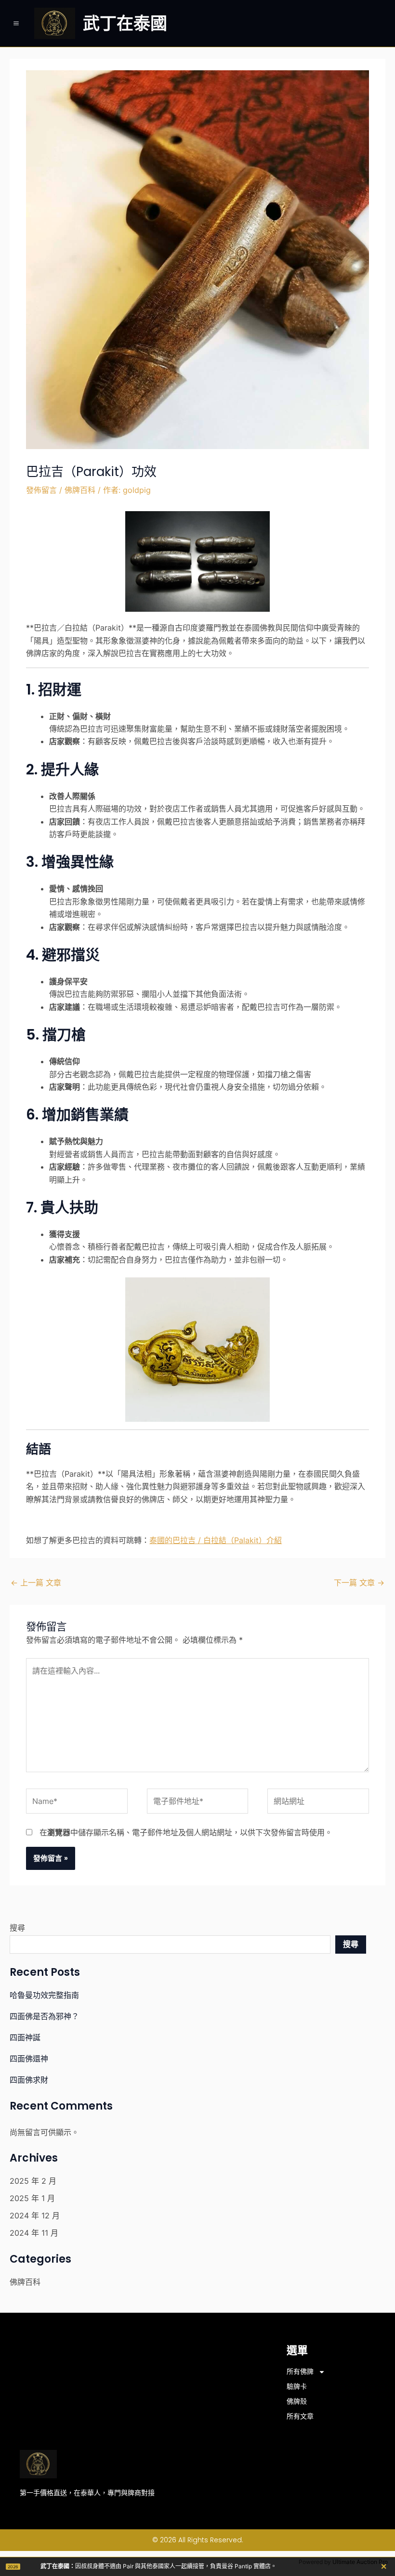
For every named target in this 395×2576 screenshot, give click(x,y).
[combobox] (170, 1945)
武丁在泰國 (125, 23)
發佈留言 (41, 490)
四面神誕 (25, 2037)
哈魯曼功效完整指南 (44, 1995)
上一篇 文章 (36, 1583)
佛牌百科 (80, 490)
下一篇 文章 (359, 1583)
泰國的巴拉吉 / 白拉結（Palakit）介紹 (216, 1540)
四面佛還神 (29, 2059)
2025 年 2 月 (33, 2181)
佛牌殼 (297, 2401)
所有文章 (300, 2416)
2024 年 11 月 (34, 2233)
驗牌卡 (297, 2386)
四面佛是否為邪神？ (44, 2016)
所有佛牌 (300, 2371)
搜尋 (17, 1928)
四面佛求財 (29, 2080)
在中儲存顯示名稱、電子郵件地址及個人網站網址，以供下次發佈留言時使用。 (186, 1832)
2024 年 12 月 (35, 2215)
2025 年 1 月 (32, 2198)
